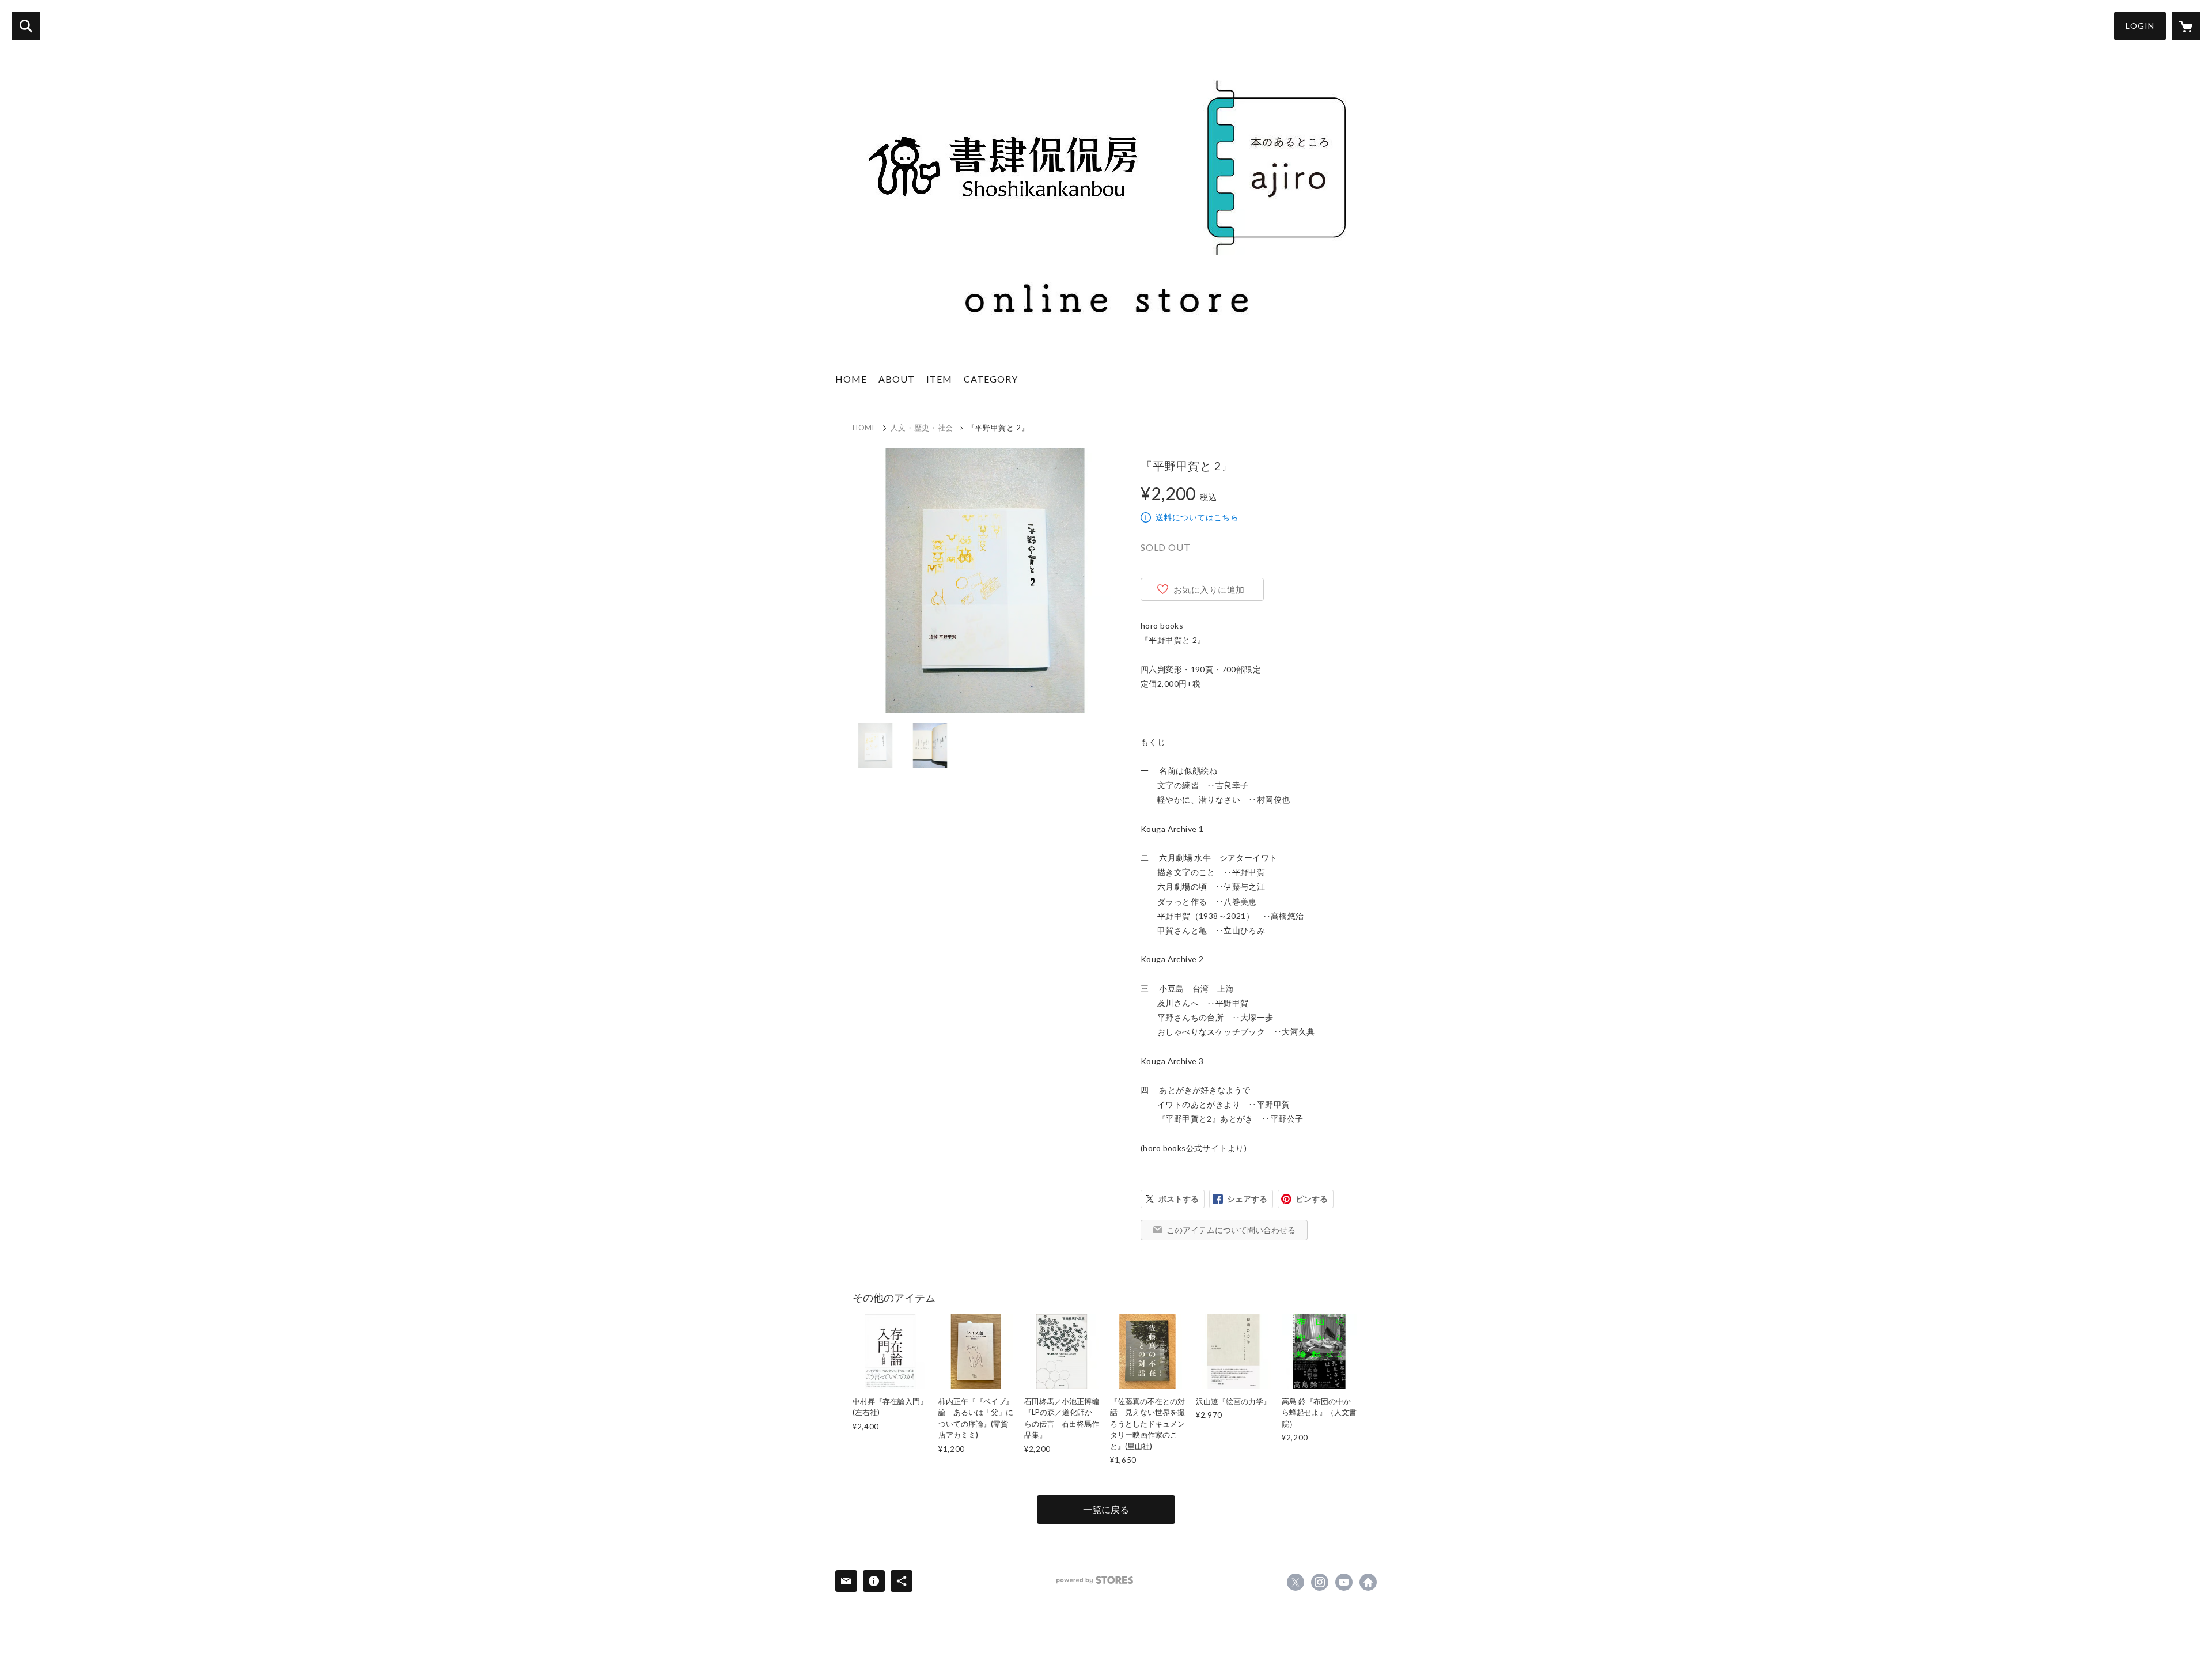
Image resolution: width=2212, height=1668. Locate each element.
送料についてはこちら (1197, 517)
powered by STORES (1095, 1580)
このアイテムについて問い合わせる (1231, 1230)
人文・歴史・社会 (922, 428)
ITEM (939, 379)
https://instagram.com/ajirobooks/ (1320, 1582)
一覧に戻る (1106, 1509)
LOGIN (2140, 26)
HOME (851, 379)
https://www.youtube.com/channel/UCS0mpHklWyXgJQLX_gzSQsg (1344, 1582)
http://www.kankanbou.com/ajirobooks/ (1368, 1582)
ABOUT (897, 379)
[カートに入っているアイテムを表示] (2186, 26)
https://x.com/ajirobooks (1296, 1582)
